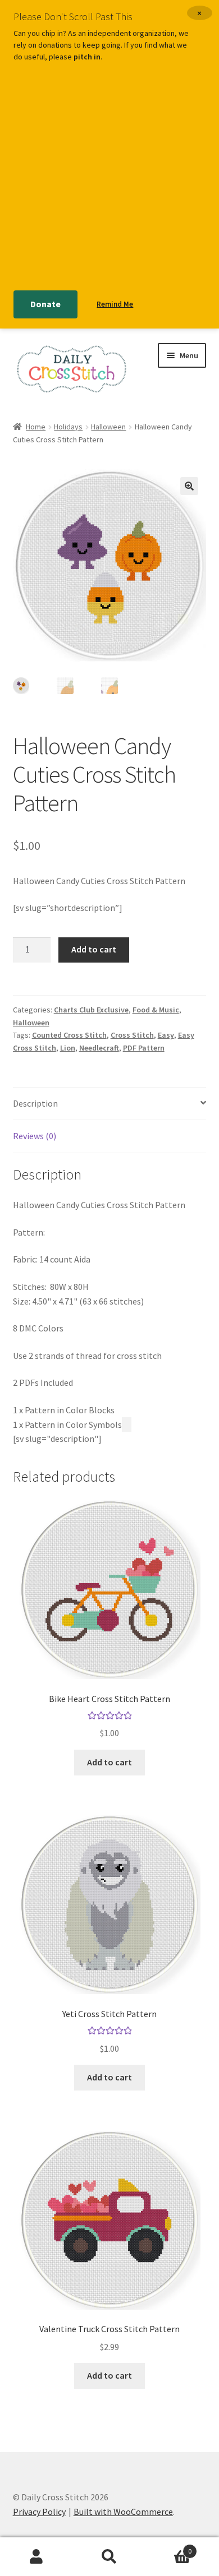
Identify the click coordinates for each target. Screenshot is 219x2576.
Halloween (108, 427)
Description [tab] (35, 1103)
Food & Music (156, 1010)
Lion (68, 1048)
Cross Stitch (132, 1035)
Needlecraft (99, 1048)
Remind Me (115, 304)
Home (36, 427)
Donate (45, 304)
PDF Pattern (144, 1048)
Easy (166, 1035)
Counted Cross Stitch (69, 1035)
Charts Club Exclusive (91, 1010)
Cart (169, 2547)
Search (109, 2557)
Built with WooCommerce (123, 2512)
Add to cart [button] (109, 1762)
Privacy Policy (39, 2512)
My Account (36, 2557)
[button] (189, 486)
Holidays (68, 427)
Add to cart (94, 949)
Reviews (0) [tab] (35, 1136)
